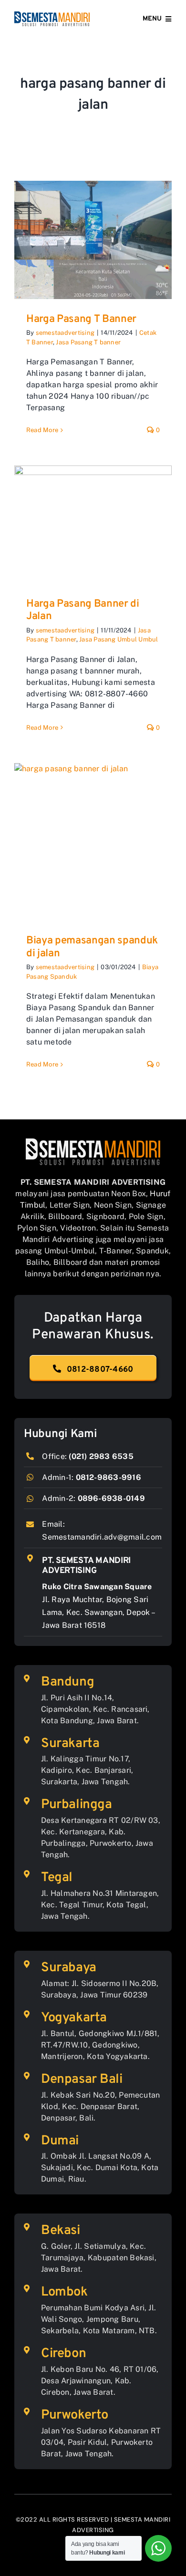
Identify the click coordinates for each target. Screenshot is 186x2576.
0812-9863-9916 (108, 1477)
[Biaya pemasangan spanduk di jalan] (93, 842)
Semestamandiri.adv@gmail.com (102, 1537)
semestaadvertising (65, 333)
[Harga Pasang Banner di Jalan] (93, 525)
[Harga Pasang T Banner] (93, 240)
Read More (42, 430)
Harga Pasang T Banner (81, 319)
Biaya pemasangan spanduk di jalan (92, 947)
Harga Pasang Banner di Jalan (83, 610)
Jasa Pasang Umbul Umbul (119, 639)
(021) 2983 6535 (101, 1456)
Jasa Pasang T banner (88, 342)
